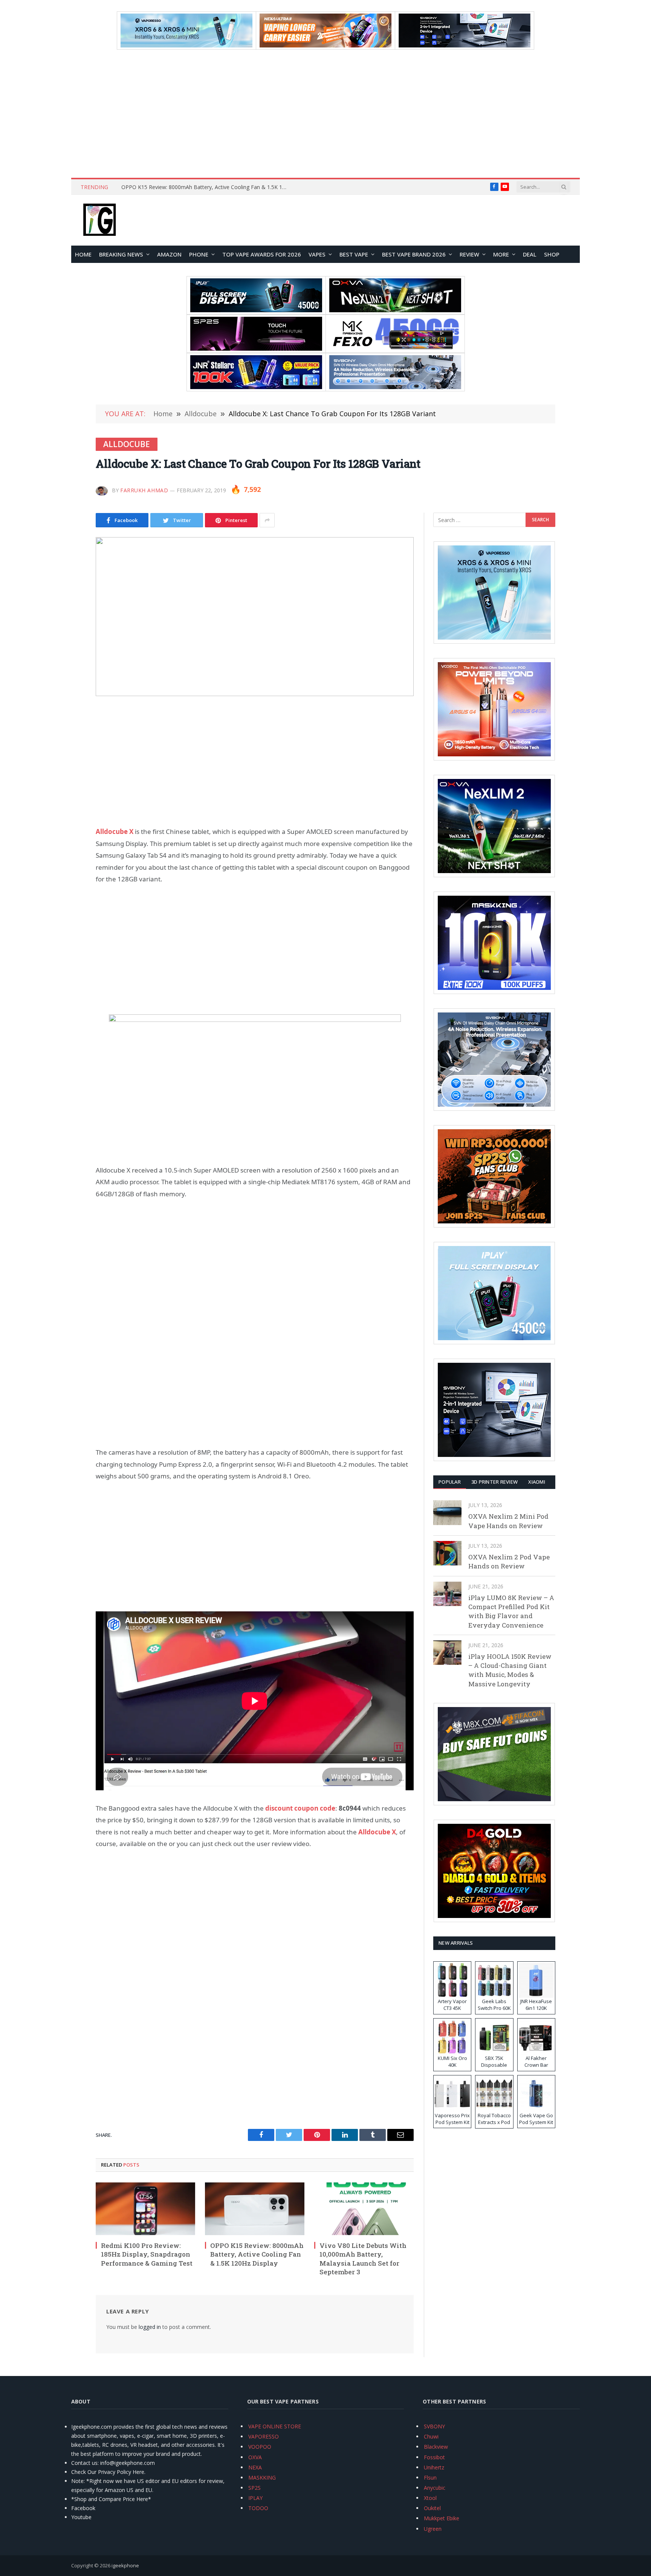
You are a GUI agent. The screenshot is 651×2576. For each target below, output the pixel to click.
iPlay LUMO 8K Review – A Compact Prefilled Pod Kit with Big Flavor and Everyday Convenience (511, 1611)
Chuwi (431, 2436)
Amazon (169, 254)
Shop (552, 254)
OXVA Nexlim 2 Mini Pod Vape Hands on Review (508, 1521)
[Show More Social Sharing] (267, 520)
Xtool (430, 2498)
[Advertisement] (325, 114)
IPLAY (255, 2498)
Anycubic (435, 2488)
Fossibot (434, 2457)
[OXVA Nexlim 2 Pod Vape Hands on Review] (447, 1553)
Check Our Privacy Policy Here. (108, 2472)
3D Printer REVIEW (494, 1482)
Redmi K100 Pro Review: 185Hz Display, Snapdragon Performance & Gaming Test (147, 2254)
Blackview (436, 2447)
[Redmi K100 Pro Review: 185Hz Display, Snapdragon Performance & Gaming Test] (145, 2209)
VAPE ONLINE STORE (275, 2426)
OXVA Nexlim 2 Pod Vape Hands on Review (509, 1561)
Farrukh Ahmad (144, 490)
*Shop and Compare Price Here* (111, 2499)
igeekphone (125, 2565)
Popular (450, 1482)
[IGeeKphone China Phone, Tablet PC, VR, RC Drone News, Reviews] (99, 220)
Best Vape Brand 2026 (414, 254)
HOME (83, 254)
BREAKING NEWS (121, 254)
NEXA (255, 2467)
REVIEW (469, 254)
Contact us (84, 2463)
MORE (501, 254)
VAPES (317, 254)
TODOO (258, 2508)
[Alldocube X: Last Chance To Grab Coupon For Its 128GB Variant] (255, 617)
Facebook (83, 2508)
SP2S (254, 2488)
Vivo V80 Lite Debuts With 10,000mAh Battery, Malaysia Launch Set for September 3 (363, 2258)
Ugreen (433, 2529)
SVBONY (434, 2426)
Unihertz (434, 2467)
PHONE (199, 254)
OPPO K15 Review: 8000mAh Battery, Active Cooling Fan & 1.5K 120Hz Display (206, 187)
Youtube (81, 2517)
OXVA (255, 2457)
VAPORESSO (264, 2436)
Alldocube (127, 444)
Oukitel (432, 2508)
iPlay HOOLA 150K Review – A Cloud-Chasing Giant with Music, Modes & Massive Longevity (510, 1670)
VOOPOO (260, 2447)
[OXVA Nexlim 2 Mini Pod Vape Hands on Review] (447, 1512)
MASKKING (262, 2478)
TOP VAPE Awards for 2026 (262, 254)
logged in (150, 2327)
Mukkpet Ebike (442, 2518)
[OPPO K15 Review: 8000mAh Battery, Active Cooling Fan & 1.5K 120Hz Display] (255, 2209)
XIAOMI (537, 1482)
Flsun (430, 2478)
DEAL (530, 254)
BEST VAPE (354, 254)
